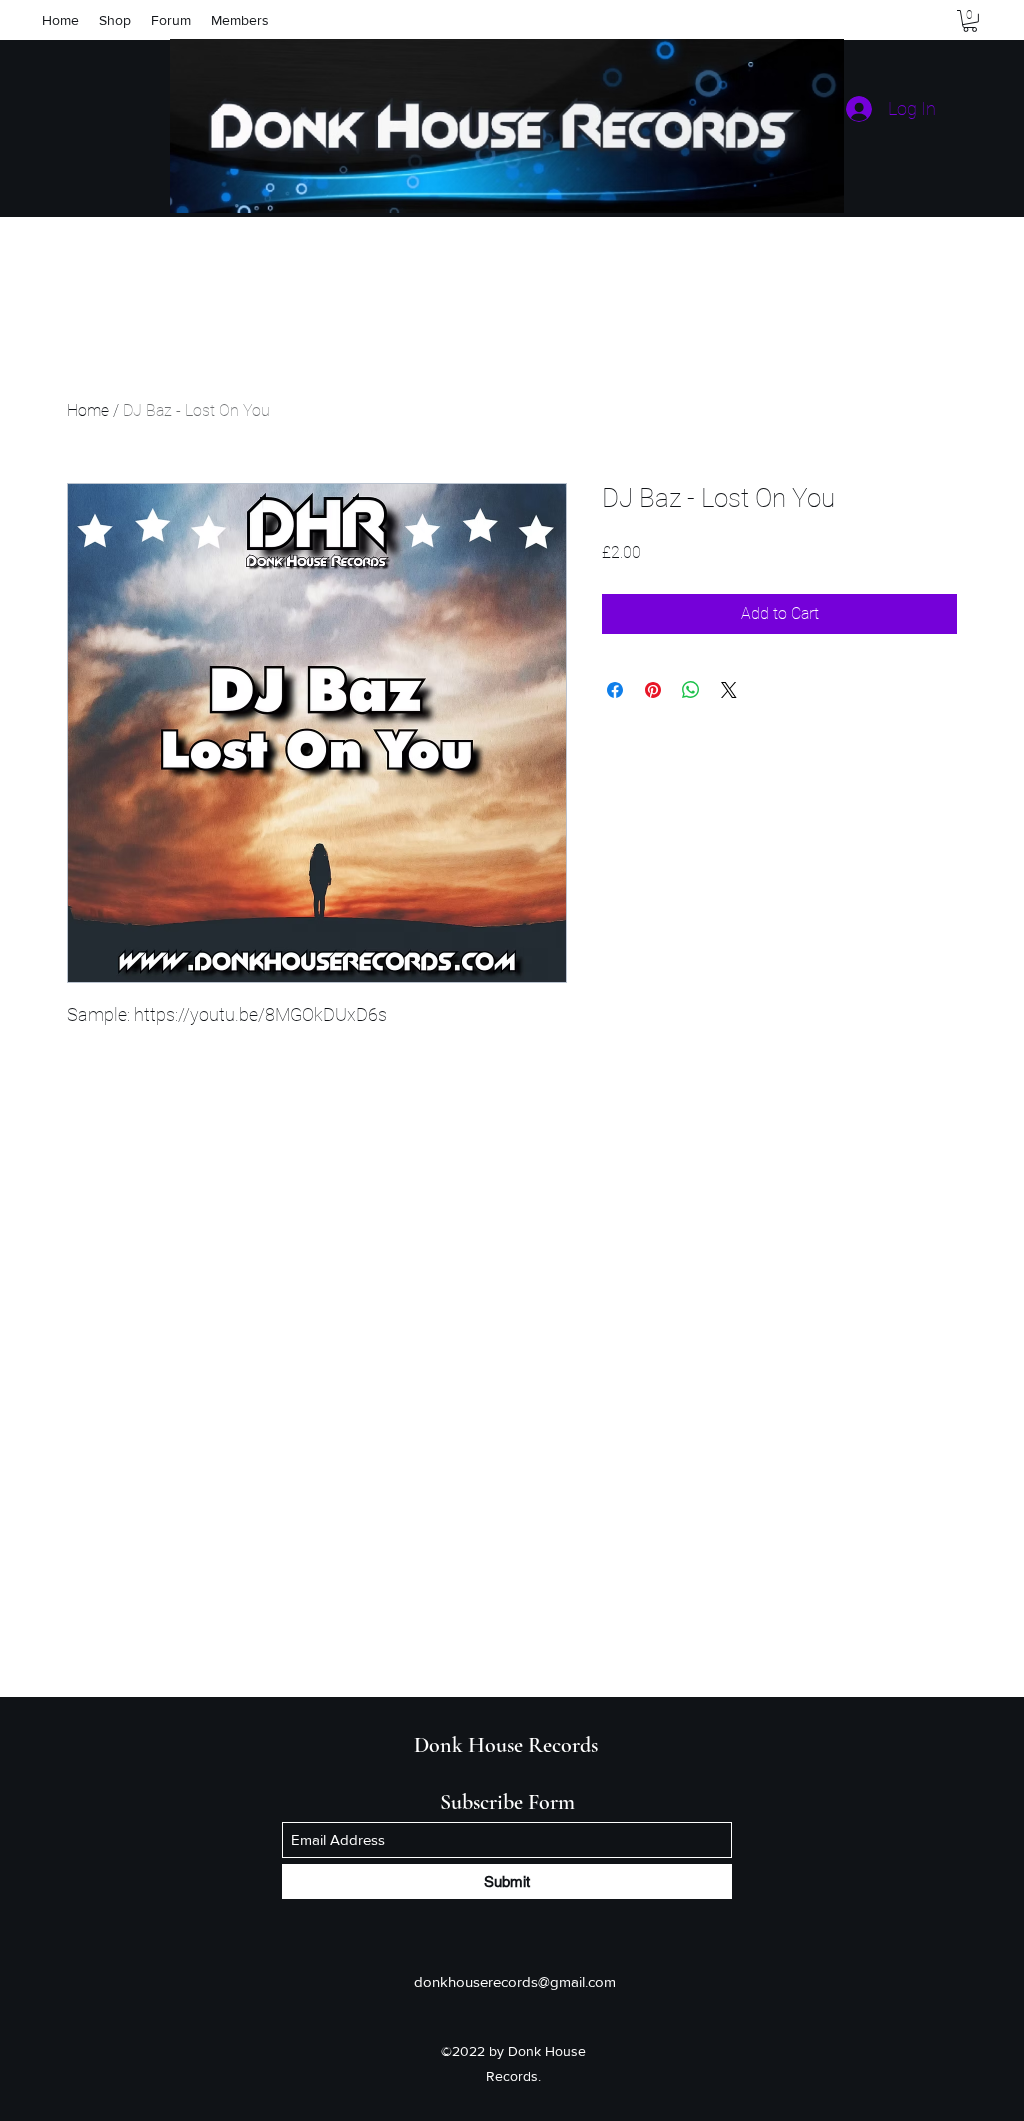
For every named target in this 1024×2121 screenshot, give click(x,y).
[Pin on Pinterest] (653, 690)
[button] (970, 21)
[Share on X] (729, 690)
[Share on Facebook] (615, 690)
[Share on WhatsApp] (691, 690)
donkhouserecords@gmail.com (515, 1981)
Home (88, 410)
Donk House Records (506, 1745)
